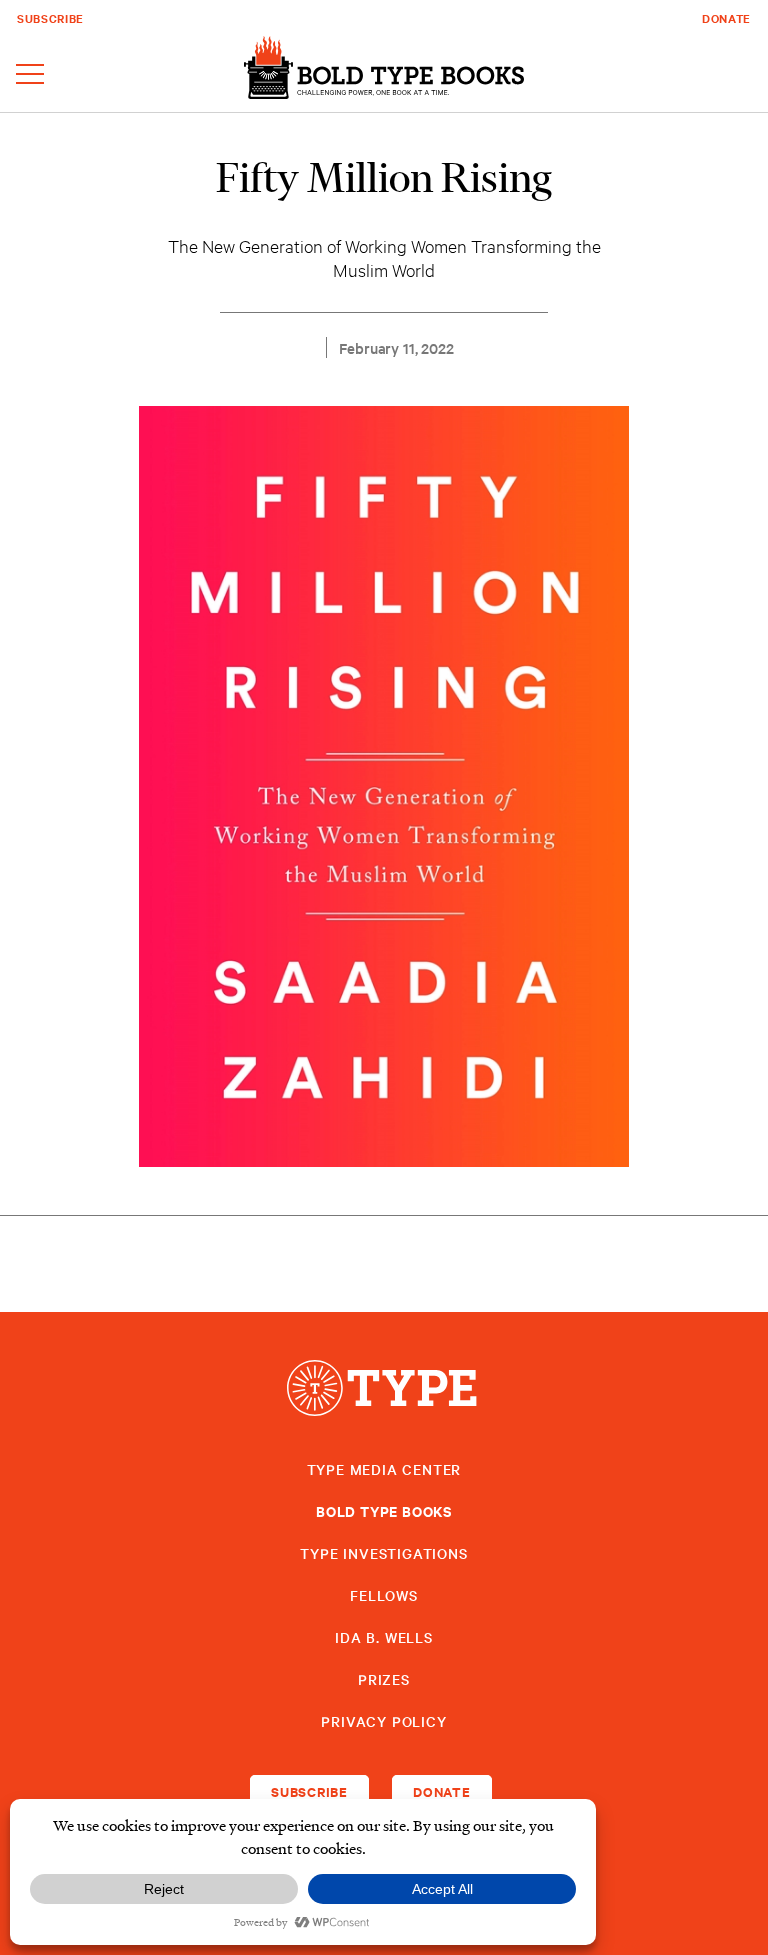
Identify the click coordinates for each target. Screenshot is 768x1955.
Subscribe (50, 18)
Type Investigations (383, 1553)
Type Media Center (384, 1469)
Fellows (384, 1595)
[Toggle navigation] (30, 75)
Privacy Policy (383, 1721)
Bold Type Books (384, 1510)
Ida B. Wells (384, 1637)
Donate (726, 18)
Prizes (384, 1679)
